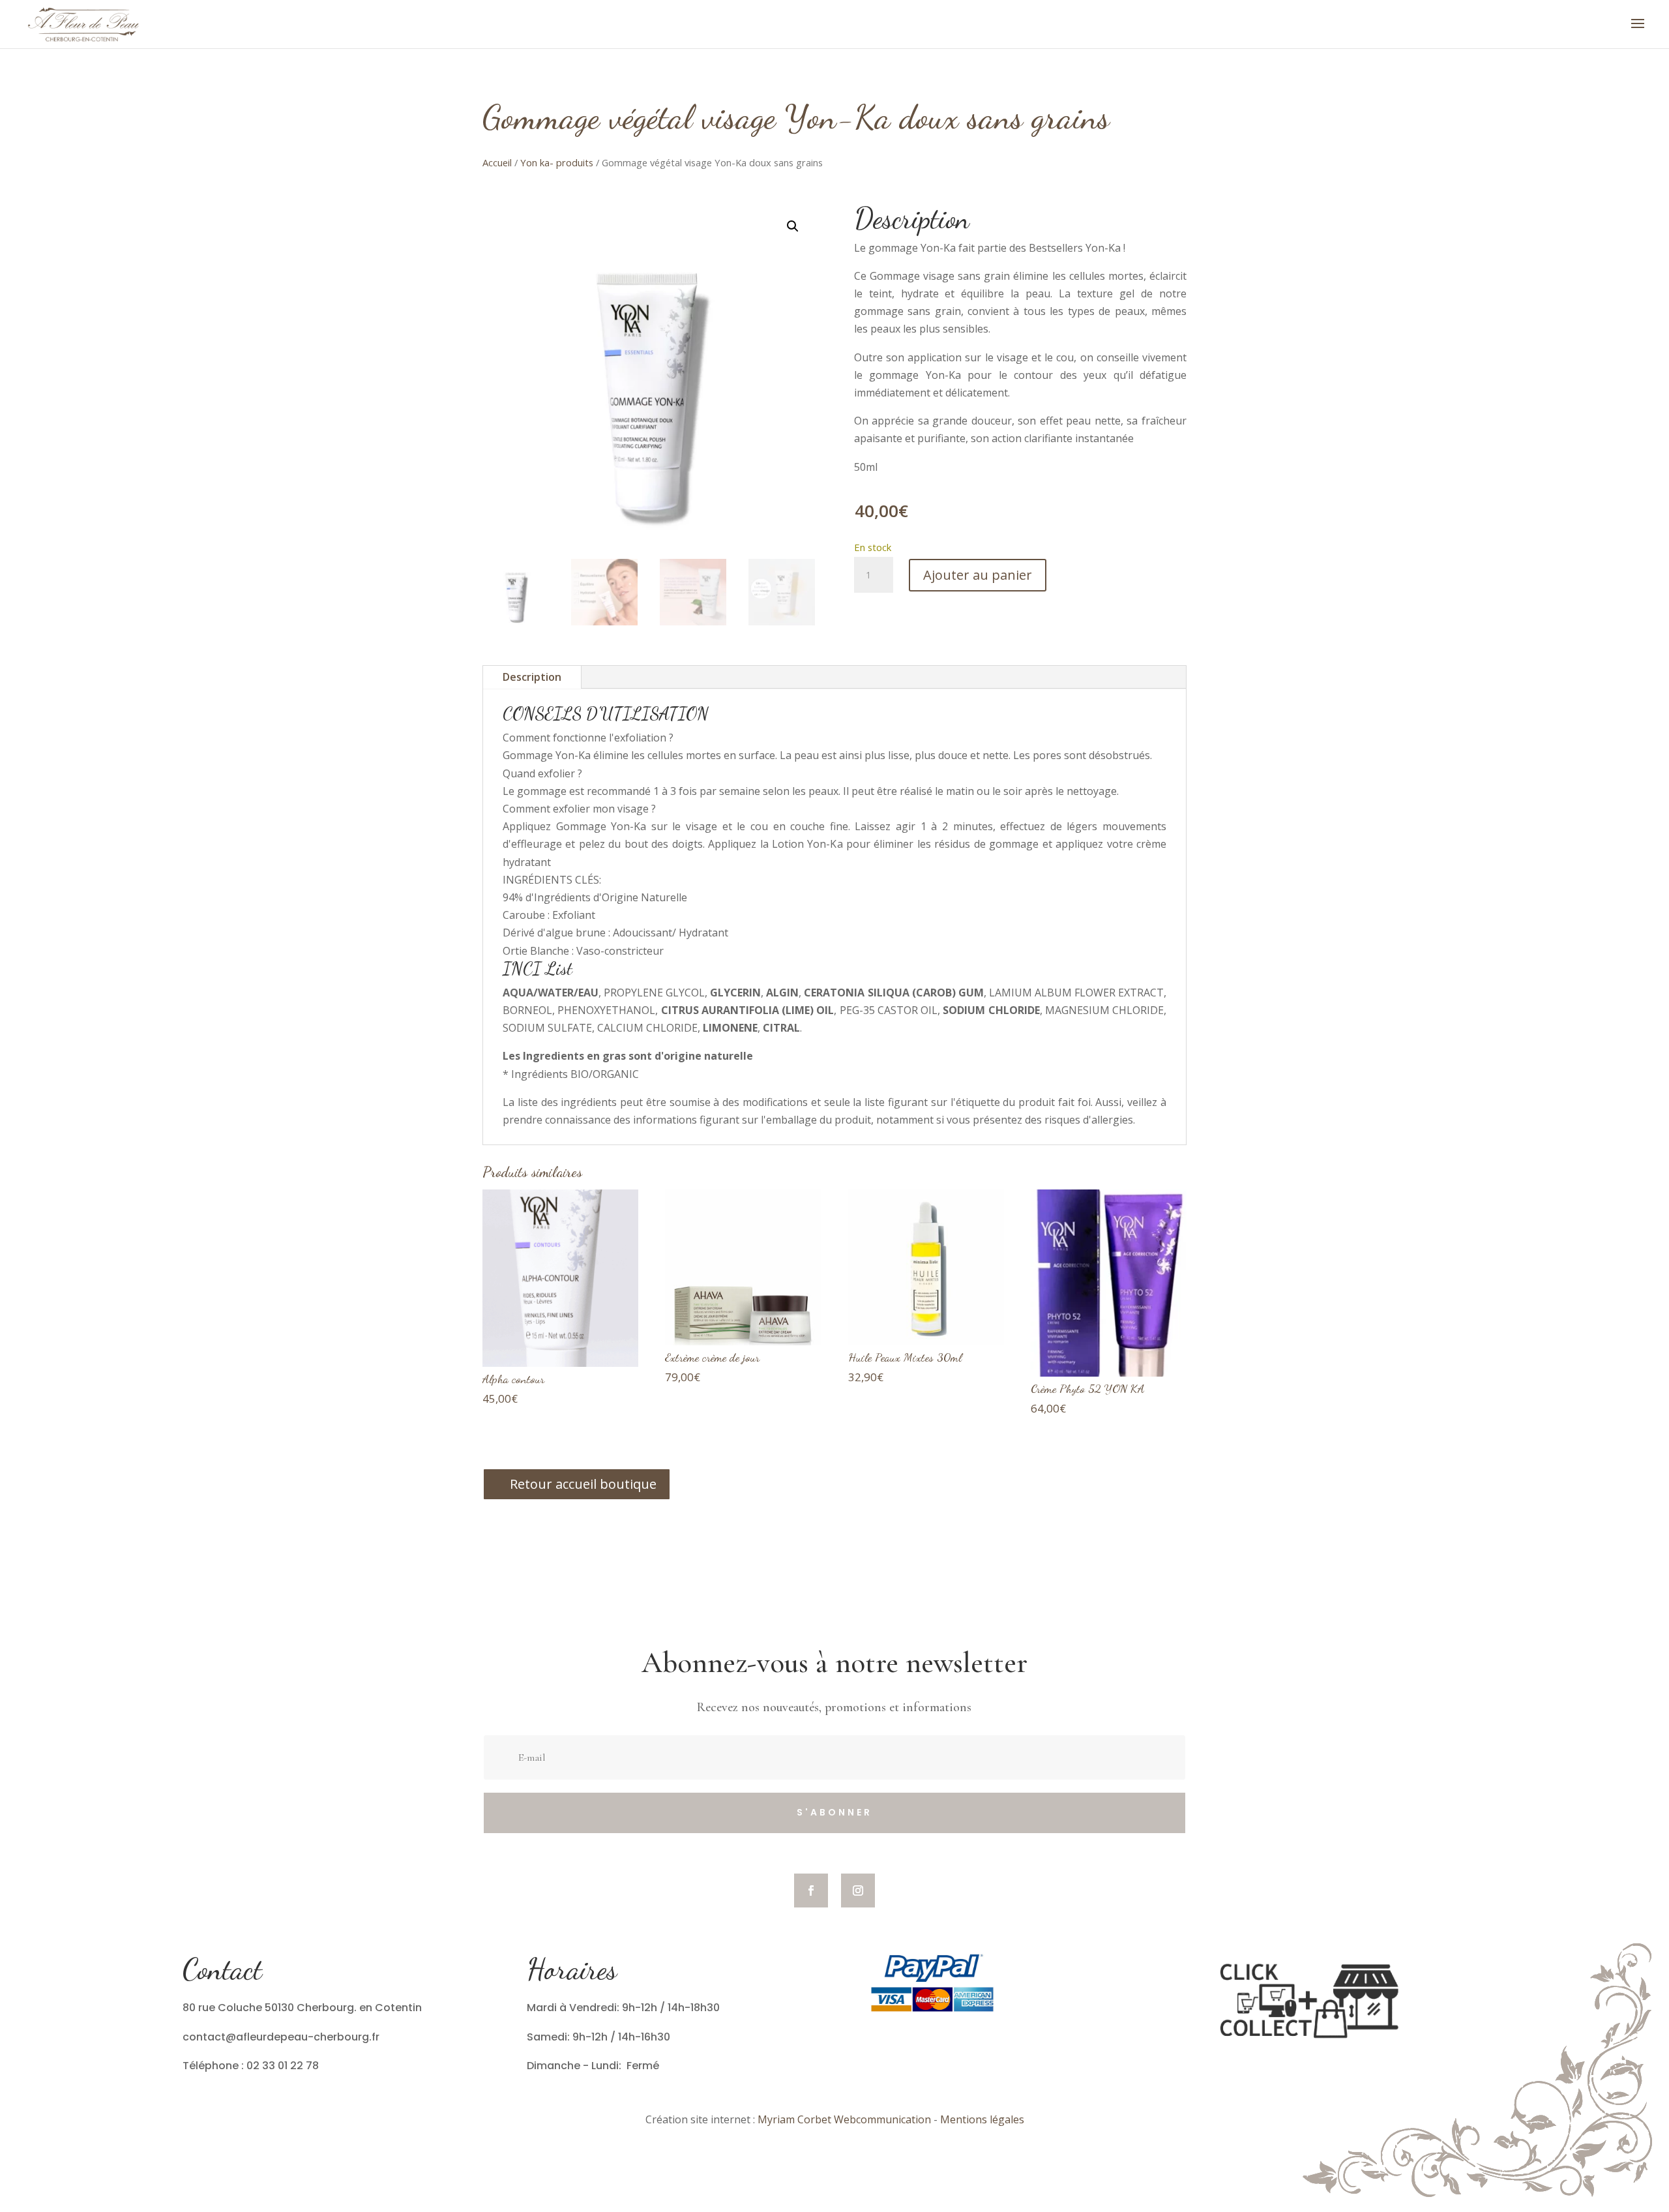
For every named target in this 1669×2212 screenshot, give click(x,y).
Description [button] (912, 218)
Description (532, 677)
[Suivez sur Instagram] (858, 1891)
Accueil (497, 162)
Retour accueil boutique (583, 1484)
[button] (793, 226)
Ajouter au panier (978, 575)
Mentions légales (982, 2119)
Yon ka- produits (557, 162)
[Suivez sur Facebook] (811, 1891)
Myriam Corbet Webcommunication (843, 2119)
